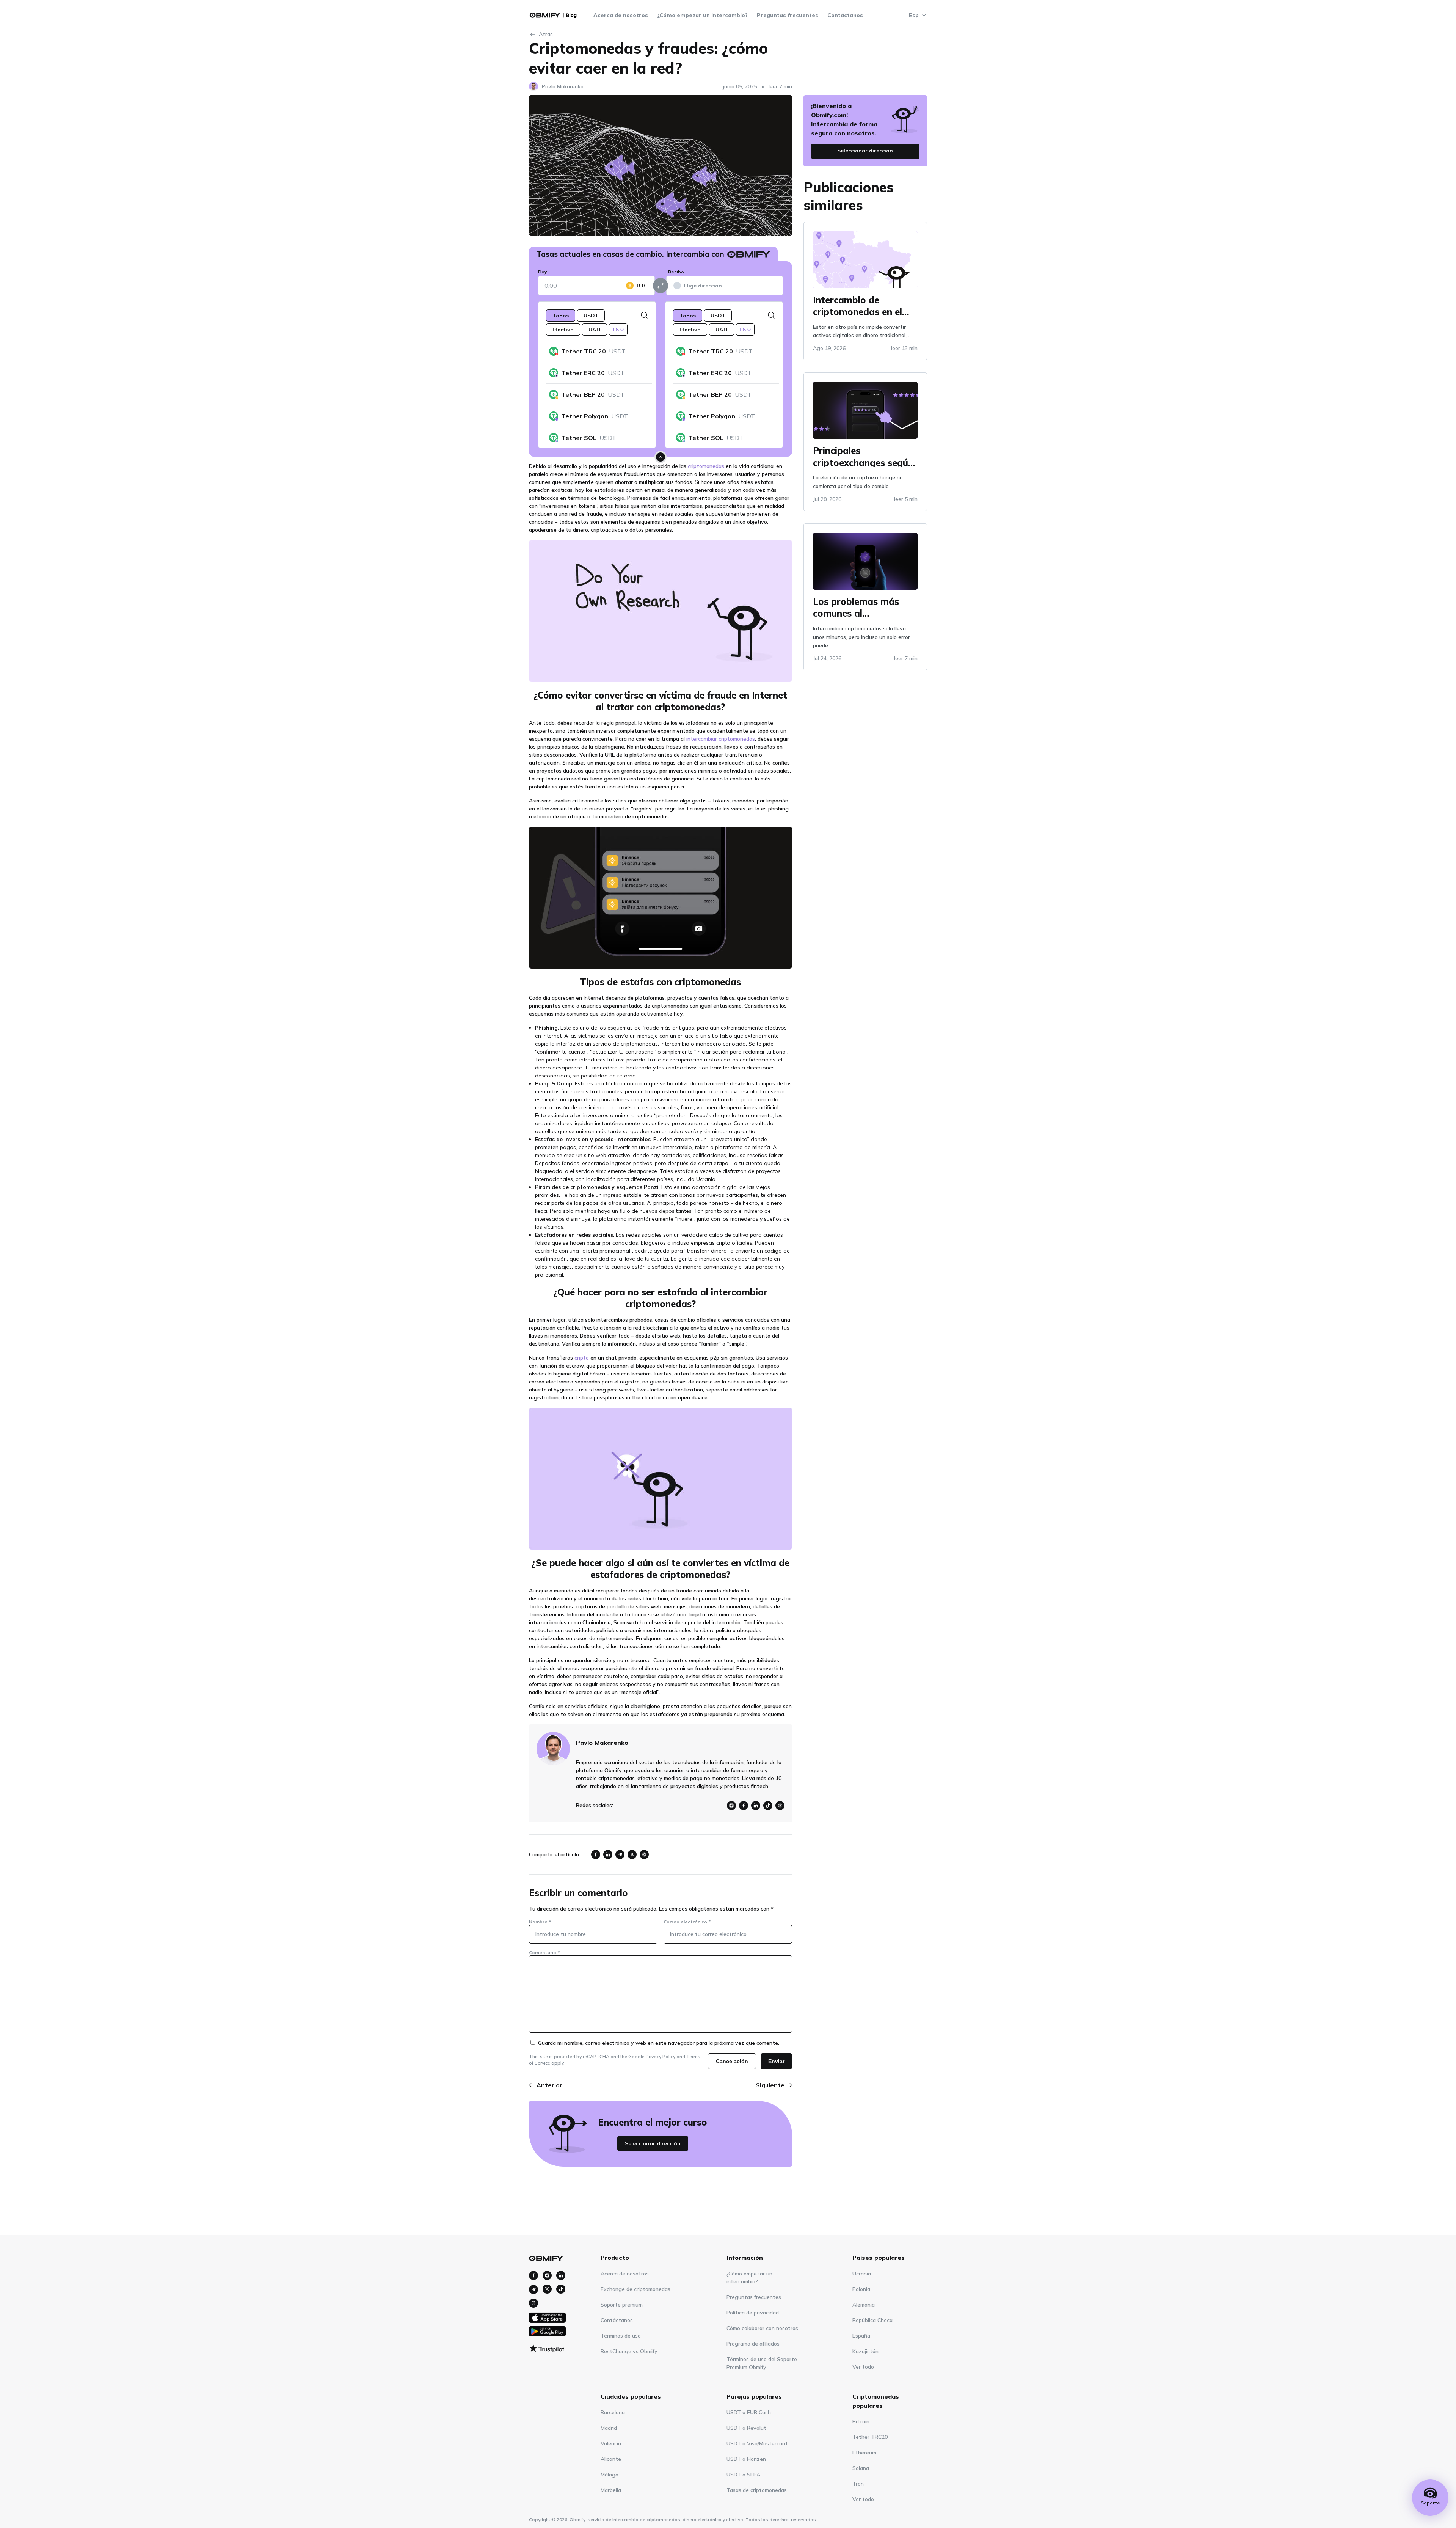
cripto (582, 1358)
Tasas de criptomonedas (757, 2490)
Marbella (611, 2490)
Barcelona (613, 2412)
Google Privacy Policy (652, 2056)
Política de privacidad (753, 2313)
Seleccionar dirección (653, 2143)
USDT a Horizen (746, 2459)
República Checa (872, 2320)
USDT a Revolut (746, 2428)
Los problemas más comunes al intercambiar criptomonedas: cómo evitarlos (861, 607)
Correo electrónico (687, 1922)
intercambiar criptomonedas (721, 739)
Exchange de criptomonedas (635, 2289)
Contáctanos (845, 15)
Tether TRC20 (870, 2437)
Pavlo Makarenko (563, 86)
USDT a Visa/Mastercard (757, 2443)
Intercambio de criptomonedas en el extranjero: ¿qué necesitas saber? (857, 305)
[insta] (533, 2275)
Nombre (540, 1922)
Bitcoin (861, 2421)
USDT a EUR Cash (749, 2412)
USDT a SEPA (743, 2475)
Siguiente (770, 2085)
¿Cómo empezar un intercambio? (702, 15)
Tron (858, 2484)
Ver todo (863, 2367)
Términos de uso (621, 2336)
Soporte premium (622, 2305)
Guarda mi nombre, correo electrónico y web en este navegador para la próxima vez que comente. (659, 2043)
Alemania (864, 2305)
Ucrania (862, 2274)
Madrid (609, 2428)
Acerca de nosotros (621, 15)
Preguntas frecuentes (788, 15)
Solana (861, 2468)
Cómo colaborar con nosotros (762, 2328)
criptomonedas (706, 466)
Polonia (861, 2289)
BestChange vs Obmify (629, 2351)
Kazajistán (865, 2351)
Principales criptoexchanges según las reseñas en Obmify (863, 456)
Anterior (549, 2085)
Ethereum (864, 2453)
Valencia (611, 2443)
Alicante (611, 2459)
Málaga (610, 2475)
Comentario (544, 1953)
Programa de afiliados (753, 2344)
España (861, 2336)
